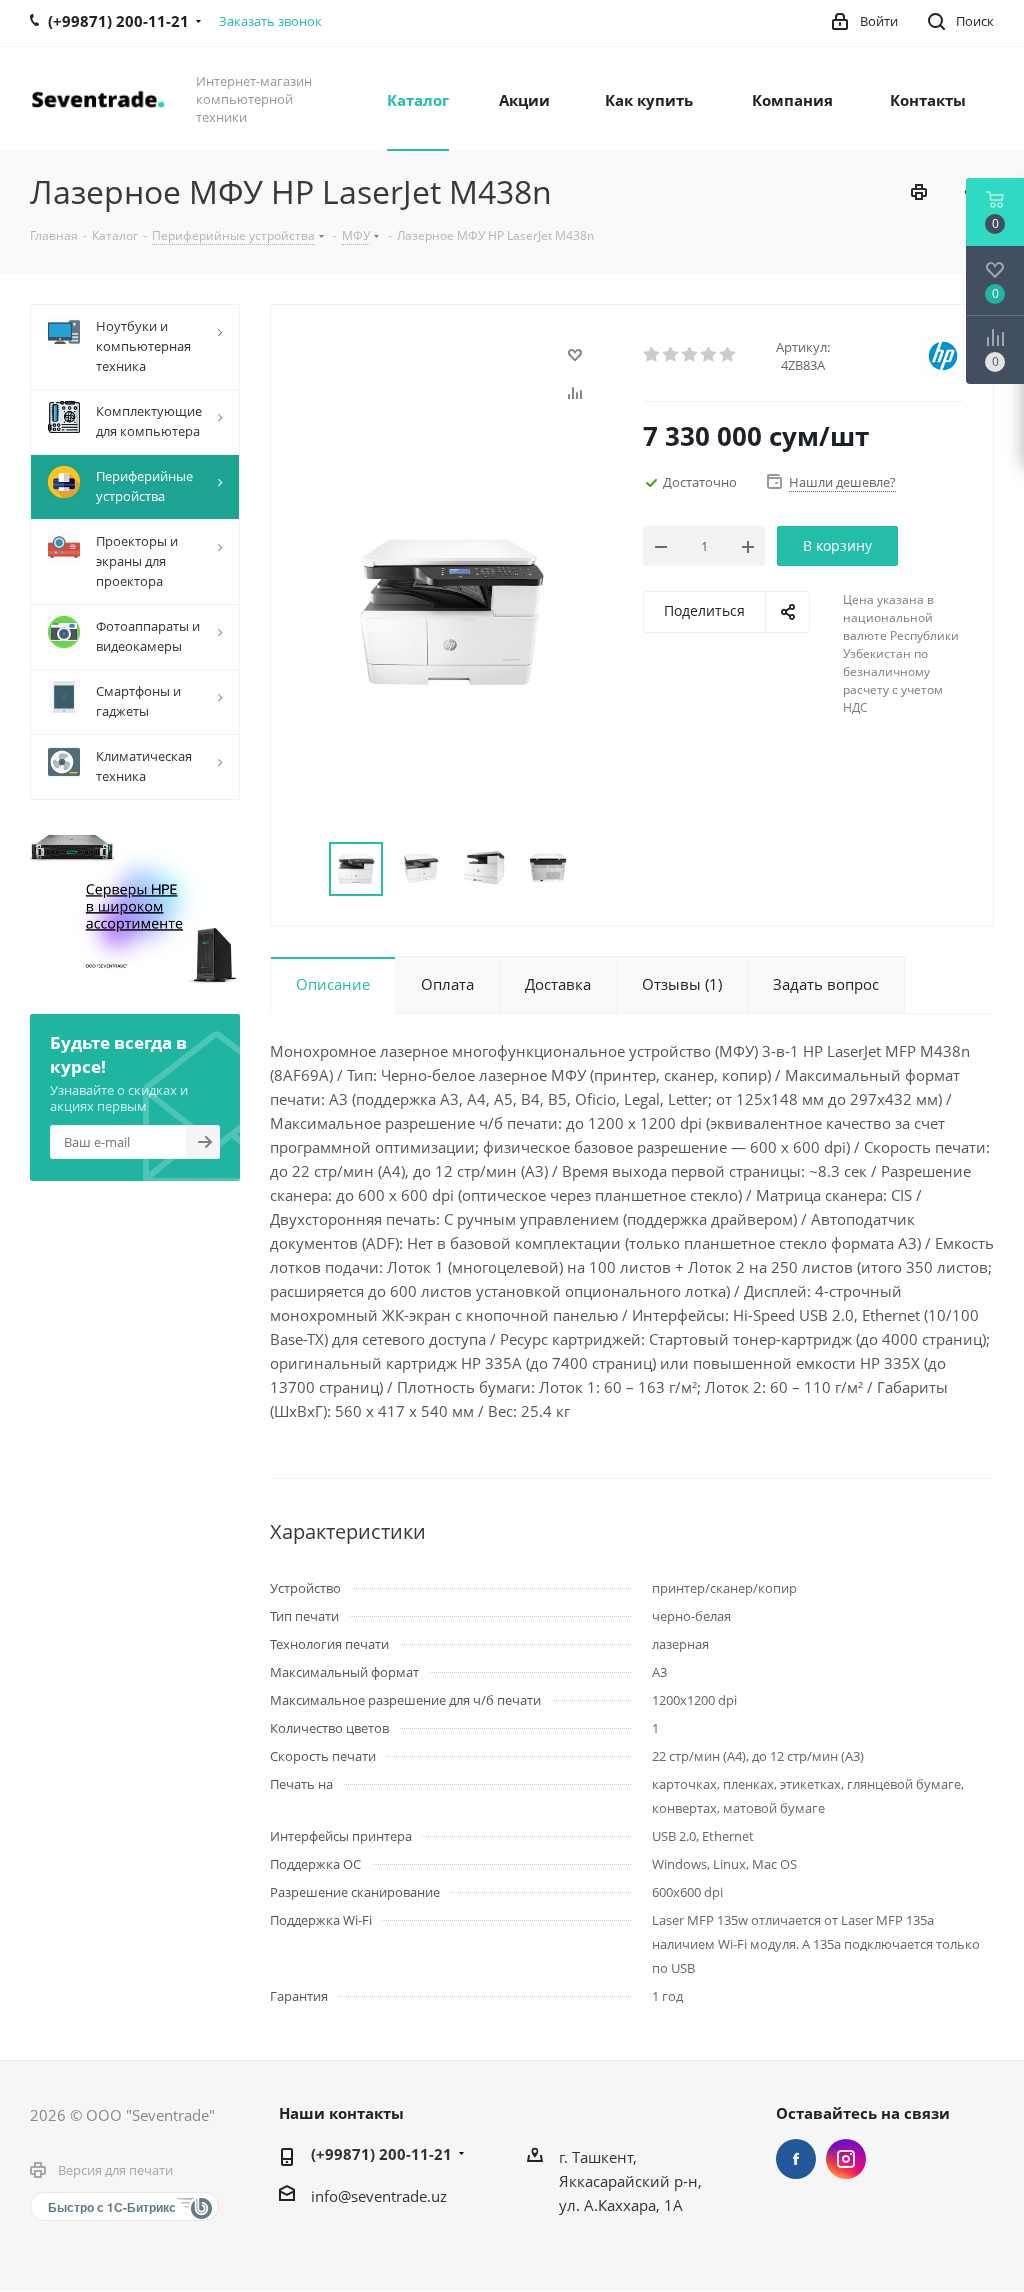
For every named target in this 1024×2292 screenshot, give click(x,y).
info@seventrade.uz (379, 2196)
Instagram (846, 2159)
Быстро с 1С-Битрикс (112, 2207)
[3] (690, 355)
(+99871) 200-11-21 (381, 2154)
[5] (728, 355)
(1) (682, 984)
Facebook (796, 2159)
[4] (709, 355)
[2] (671, 355)
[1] (652, 355)
